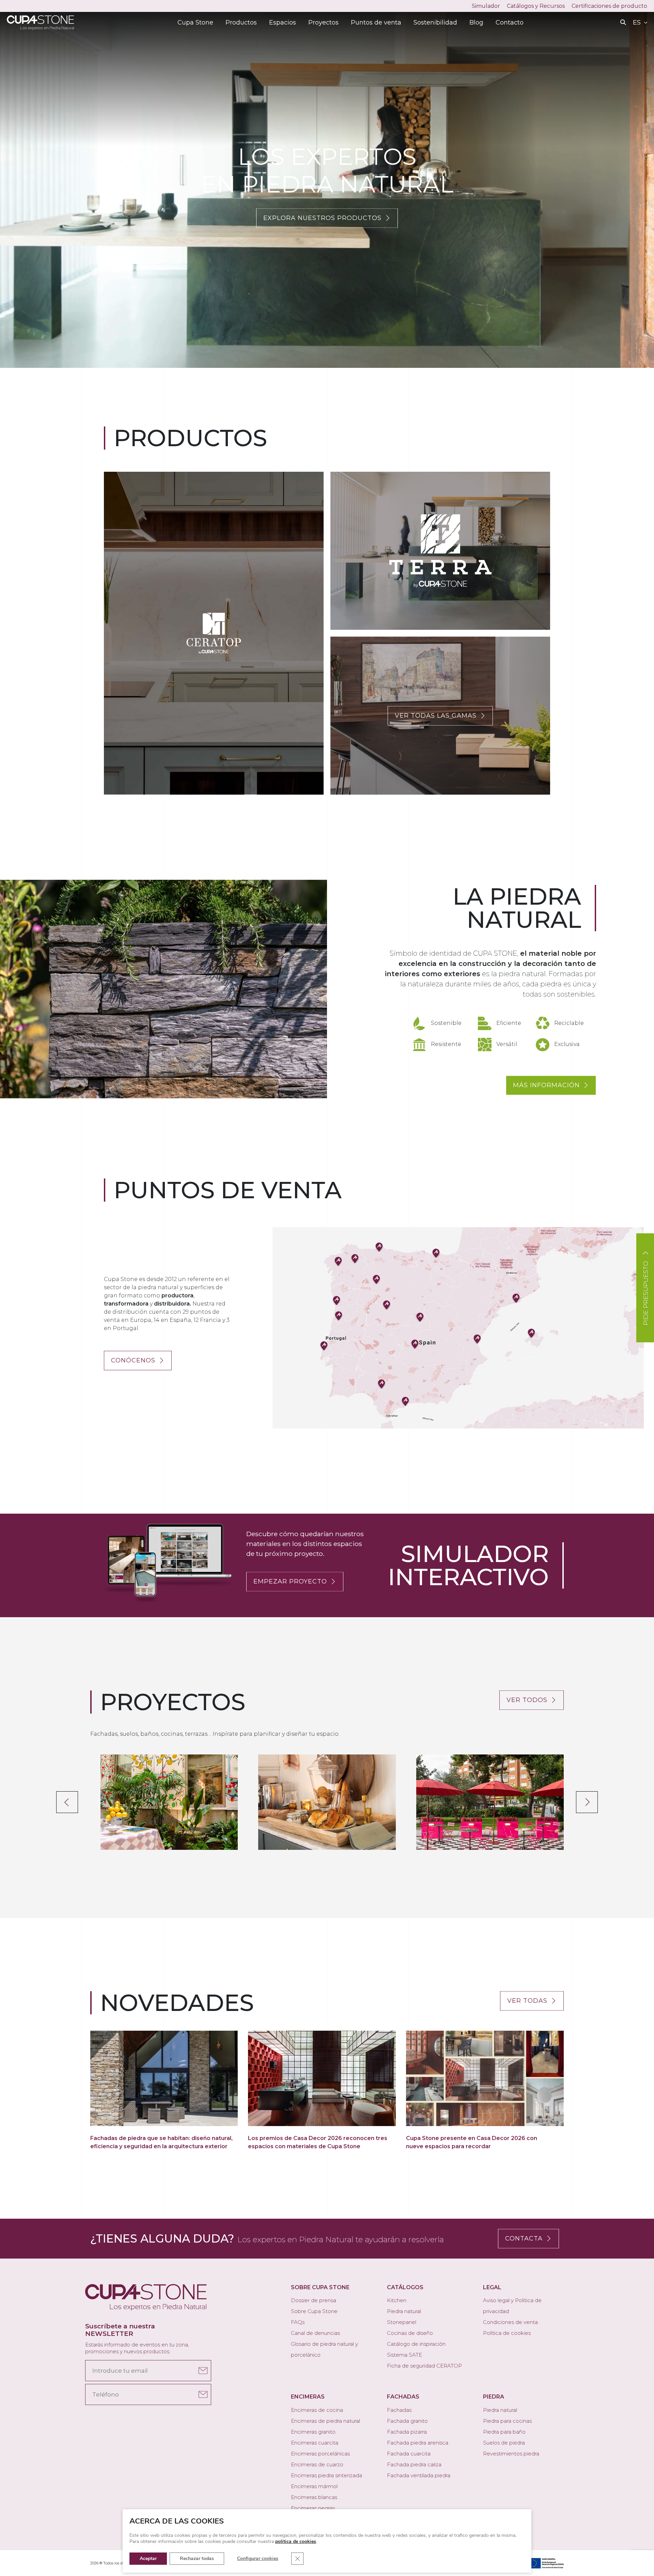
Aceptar (148, 2558)
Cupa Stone (195, 22)
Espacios (283, 22)
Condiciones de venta (510, 2322)
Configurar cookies (258, 2558)
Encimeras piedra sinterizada (326, 2475)
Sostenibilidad (435, 22)
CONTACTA (524, 2238)
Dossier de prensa (314, 2300)
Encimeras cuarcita (315, 2443)
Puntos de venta (376, 22)
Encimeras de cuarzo (317, 2464)
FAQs (298, 2322)
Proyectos (323, 22)
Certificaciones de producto (609, 6)
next (587, 1802)
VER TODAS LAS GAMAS (436, 716)
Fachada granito (407, 2421)
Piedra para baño (504, 2432)
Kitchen (397, 2300)
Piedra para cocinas (507, 2421)
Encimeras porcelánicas (320, 2454)
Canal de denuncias (315, 2333)
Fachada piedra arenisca (418, 2443)
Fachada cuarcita (409, 2454)
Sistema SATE (404, 2355)
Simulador (486, 6)
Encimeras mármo (314, 2486)
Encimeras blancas (314, 2497)
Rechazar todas (197, 2558)
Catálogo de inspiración (416, 2344)
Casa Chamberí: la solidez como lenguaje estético (169, 1802)
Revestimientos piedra (511, 2454)
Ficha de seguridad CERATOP (424, 2366)
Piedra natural (404, 2311)
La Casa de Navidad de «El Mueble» (327, 1802)
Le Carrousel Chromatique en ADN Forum (490, 1802)
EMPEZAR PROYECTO (290, 1581)
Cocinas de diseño (410, 2333)
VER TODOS (527, 1700)
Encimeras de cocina (317, 2410)
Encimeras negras (313, 2508)
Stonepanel (402, 2322)
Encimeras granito (313, 2432)
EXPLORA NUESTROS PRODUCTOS (322, 218)
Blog (476, 22)
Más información (546, 1085)
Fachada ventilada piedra (419, 2475)
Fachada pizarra (407, 2432)
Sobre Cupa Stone (314, 2311)
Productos (241, 22)
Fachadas (399, 2410)
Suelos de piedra (504, 2443)
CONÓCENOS (133, 1360)
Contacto (510, 22)
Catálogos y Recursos (536, 6)
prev (67, 1802)
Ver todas (527, 2001)
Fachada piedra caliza (414, 2464)
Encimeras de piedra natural (325, 2421)
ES (638, 22)
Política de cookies (507, 2333)
